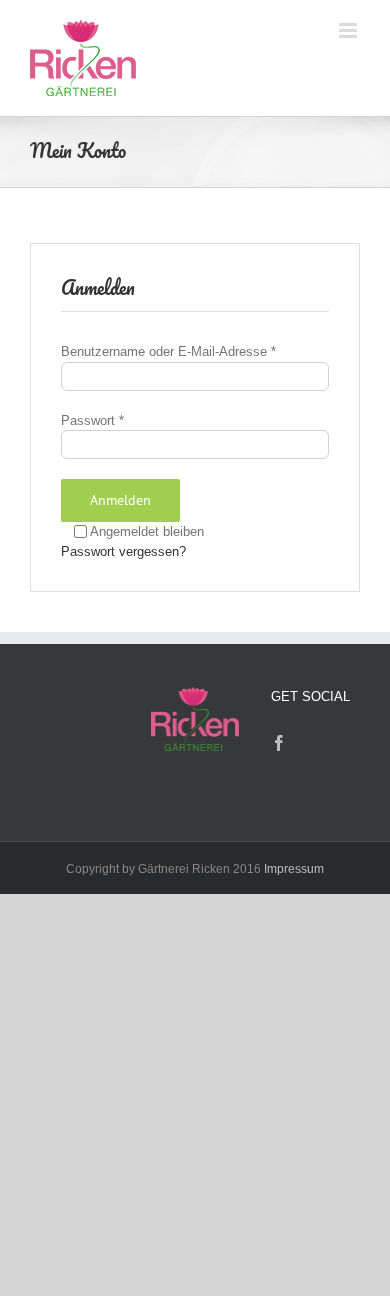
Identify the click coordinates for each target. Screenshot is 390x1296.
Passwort (92, 420)
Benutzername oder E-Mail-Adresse (168, 351)
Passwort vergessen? (123, 551)
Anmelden (120, 500)
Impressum (294, 869)
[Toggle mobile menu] (349, 30)
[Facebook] (279, 743)
